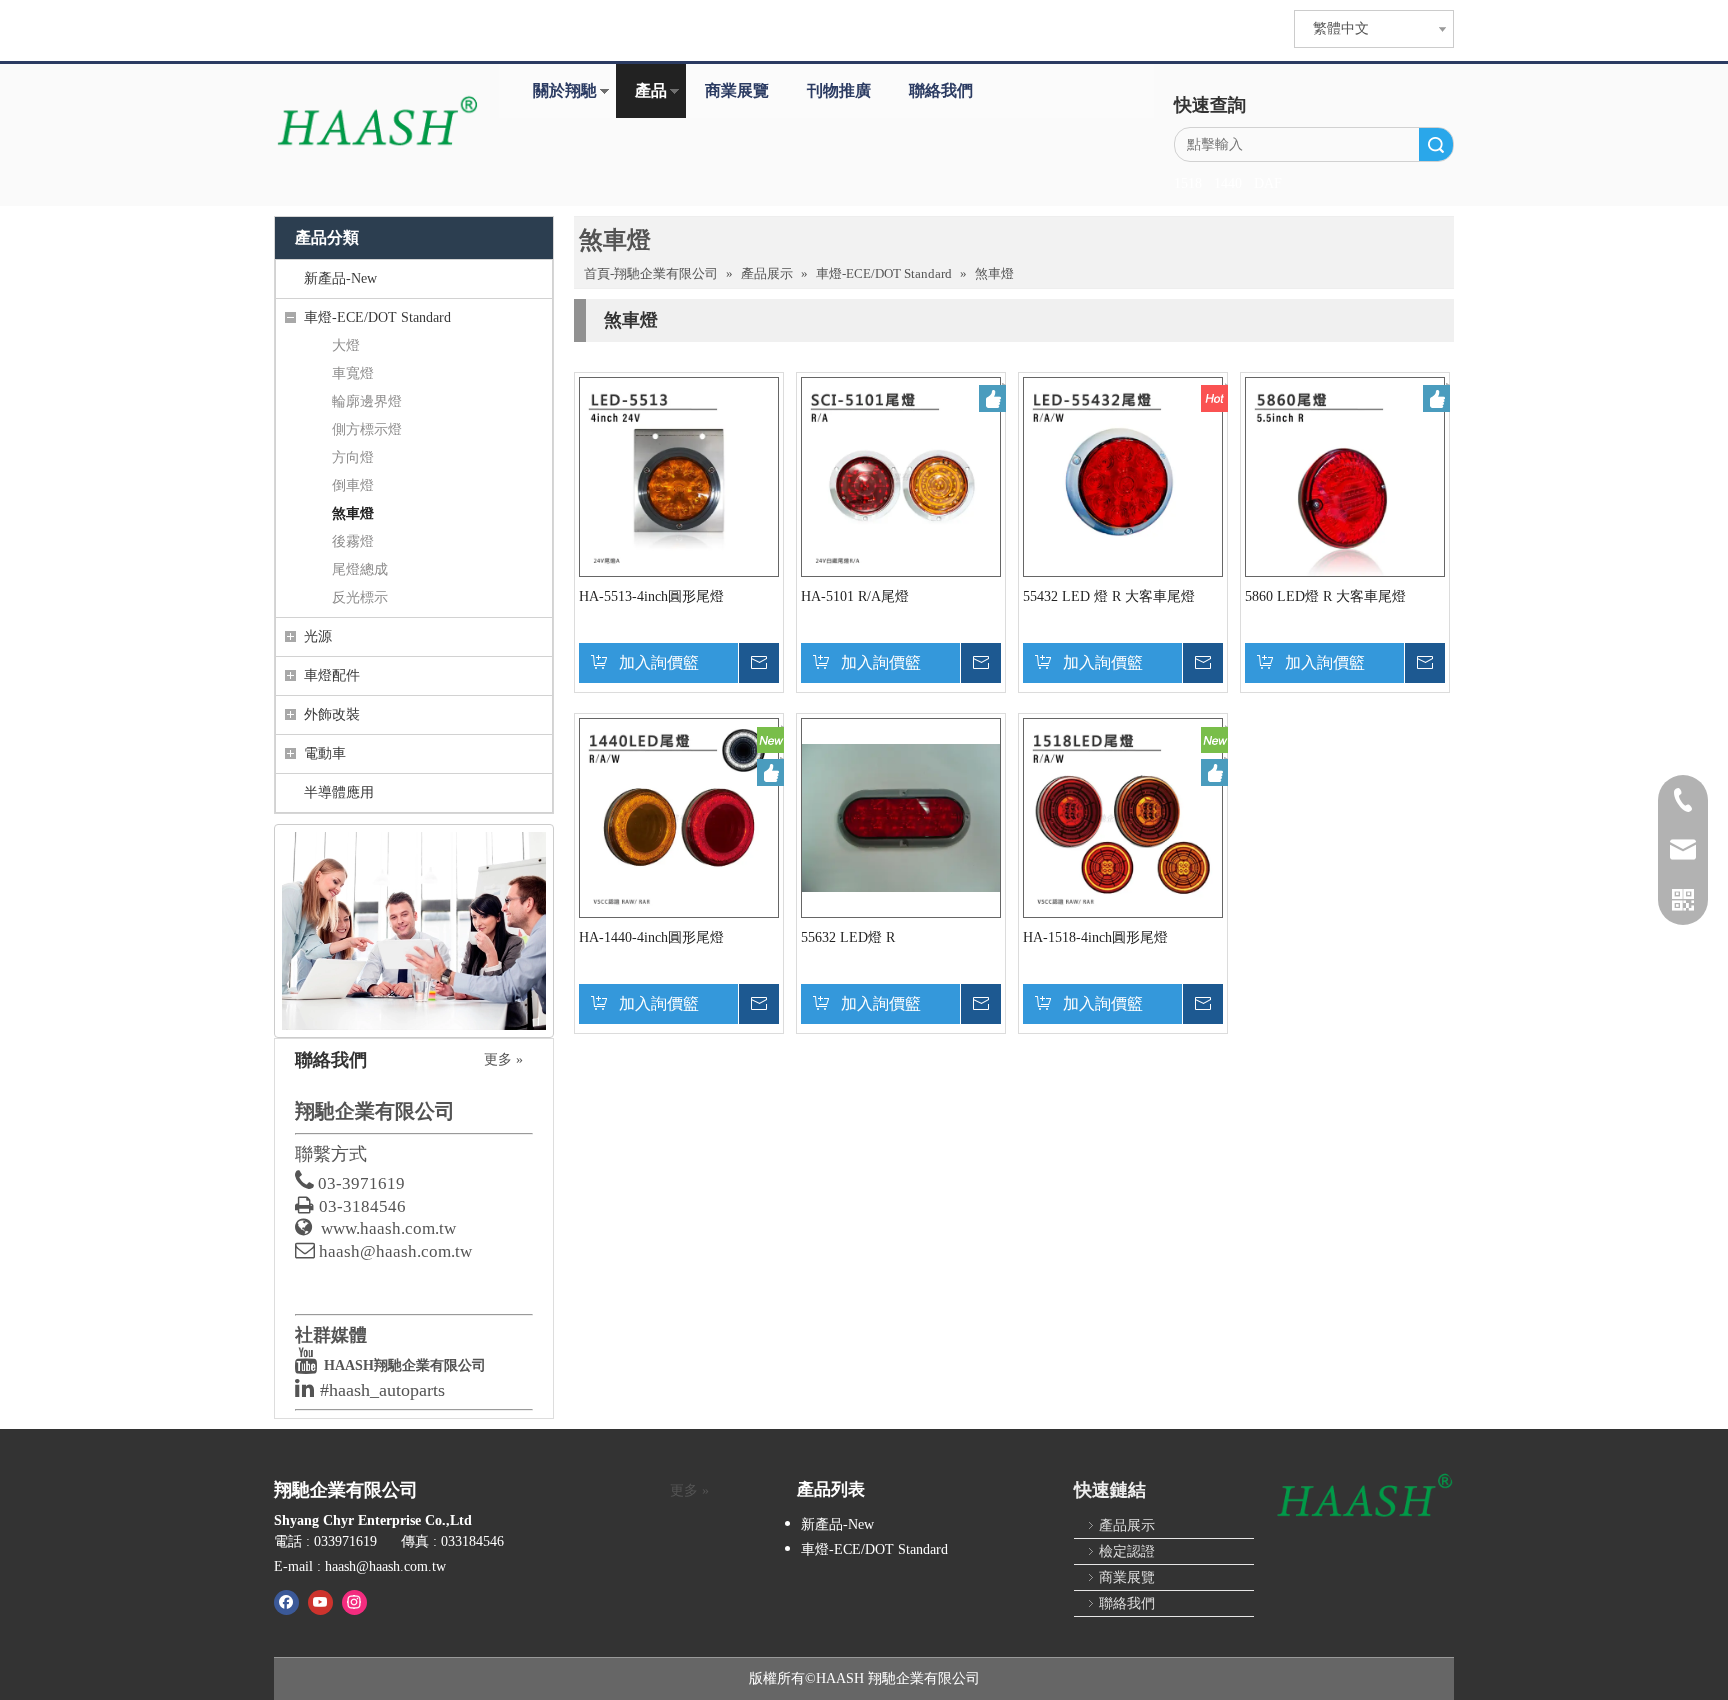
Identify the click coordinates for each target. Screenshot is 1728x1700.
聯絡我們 (941, 90)
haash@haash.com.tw (395, 1251)
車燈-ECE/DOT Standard (377, 317)
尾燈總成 (360, 569)
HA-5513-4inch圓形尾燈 (651, 596)
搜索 (1436, 144)
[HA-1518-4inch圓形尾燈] (1123, 816)
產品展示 (1127, 1525)
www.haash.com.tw (388, 1228)
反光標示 (360, 597)
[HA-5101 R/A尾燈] (901, 475)
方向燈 (353, 457)
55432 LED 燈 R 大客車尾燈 (1109, 596)
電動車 (325, 753)
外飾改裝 (332, 714)
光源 (318, 636)
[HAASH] (1364, 1497)
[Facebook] (286, 1602)
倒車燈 (353, 485)
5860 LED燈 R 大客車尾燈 (1325, 596)
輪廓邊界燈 (367, 401)
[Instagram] (354, 1602)
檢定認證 (1127, 1551)
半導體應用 (339, 792)
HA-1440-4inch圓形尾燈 (651, 937)
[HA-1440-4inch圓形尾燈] (679, 816)
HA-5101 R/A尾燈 (855, 596)
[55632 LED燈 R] (901, 816)
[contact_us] (414, 931)
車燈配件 (332, 675)
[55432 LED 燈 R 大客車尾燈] (1123, 475)
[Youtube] (320, 1602)
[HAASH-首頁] (376, 123)
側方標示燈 (367, 429)
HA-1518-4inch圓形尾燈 (1095, 937)
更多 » (503, 1060)
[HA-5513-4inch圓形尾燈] (679, 475)
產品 (651, 90)
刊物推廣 (839, 90)
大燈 (346, 345)
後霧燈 (353, 541)
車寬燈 (353, 373)
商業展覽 (737, 90)
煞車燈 (353, 513)
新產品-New (340, 278)
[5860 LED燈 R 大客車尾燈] (1345, 475)
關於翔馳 (565, 90)
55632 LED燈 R (848, 937)
